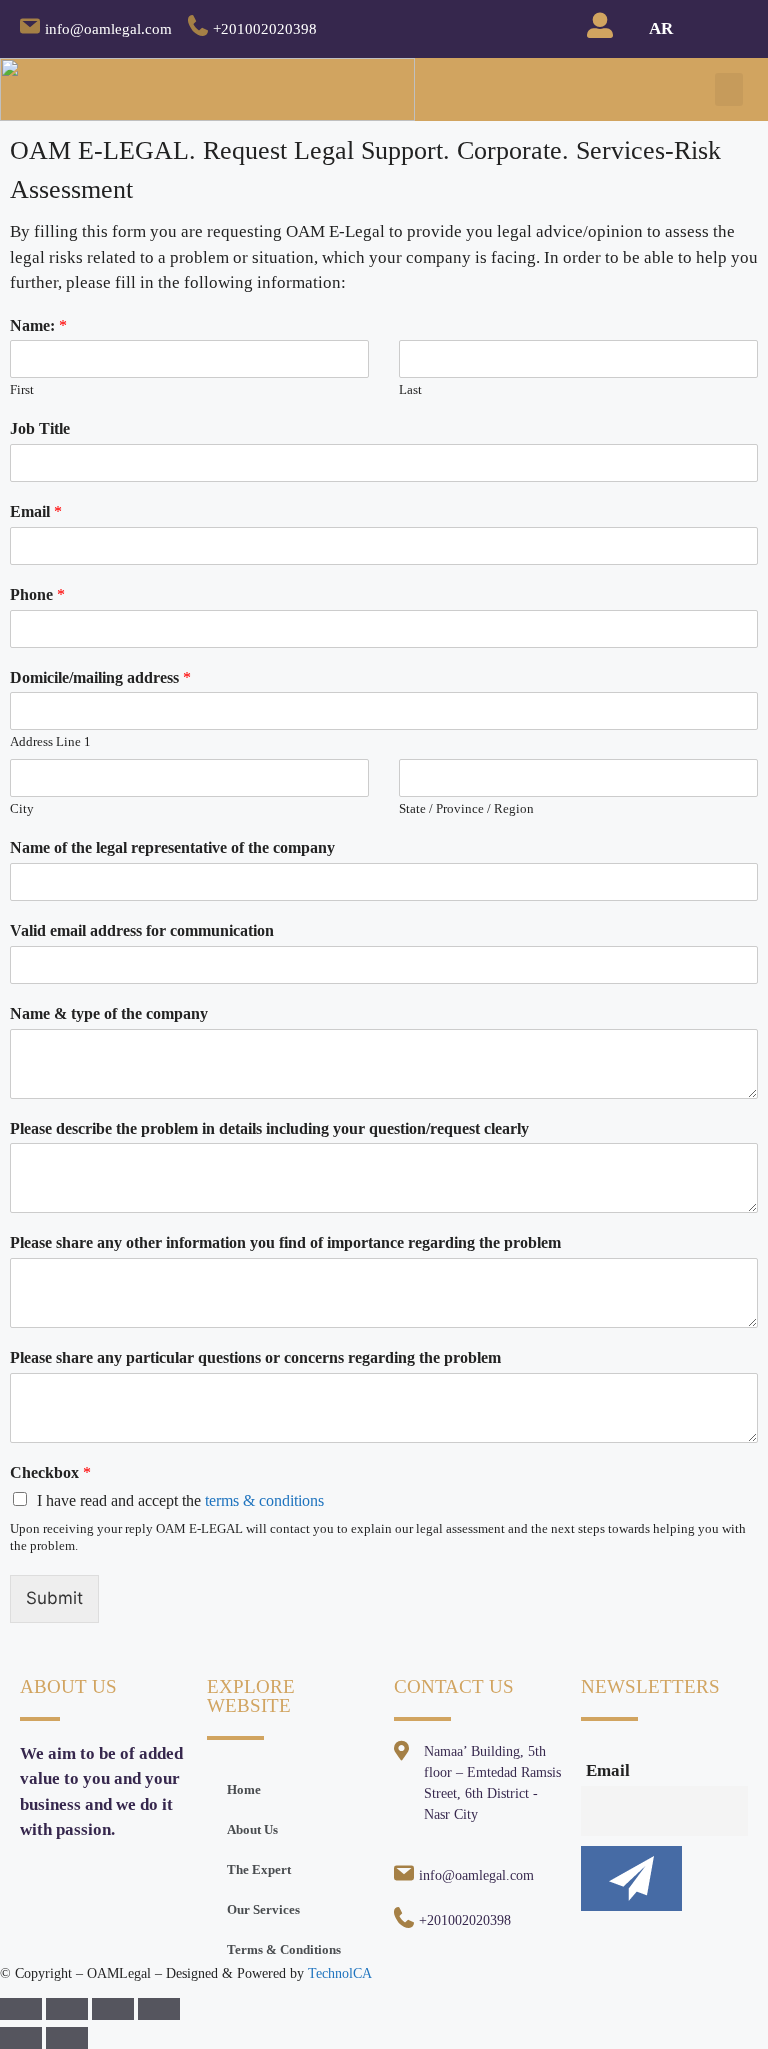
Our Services (263, 1909)
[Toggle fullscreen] (113, 2009)
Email (36, 511)
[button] (729, 89)
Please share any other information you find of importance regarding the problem (285, 1242)
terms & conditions (264, 1500)
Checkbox (50, 1472)
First (22, 389)
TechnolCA (340, 1973)
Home (244, 1789)
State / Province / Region (466, 808)
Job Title (40, 428)
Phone (37, 594)
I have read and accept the (180, 1500)
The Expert (259, 1869)
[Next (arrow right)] (67, 2038)
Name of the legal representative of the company (172, 847)
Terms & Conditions (284, 1949)
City (22, 808)
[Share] (67, 2009)
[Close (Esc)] (21, 2009)
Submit (54, 1598)
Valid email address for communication (142, 930)
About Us (252, 1829)
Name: (38, 325)
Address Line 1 (50, 741)
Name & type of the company (109, 1013)
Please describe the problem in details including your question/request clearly (269, 1128)
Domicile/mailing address (100, 677)
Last (410, 389)
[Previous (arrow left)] (21, 2038)
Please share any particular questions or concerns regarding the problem (255, 1357)
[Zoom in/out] (159, 2009)
